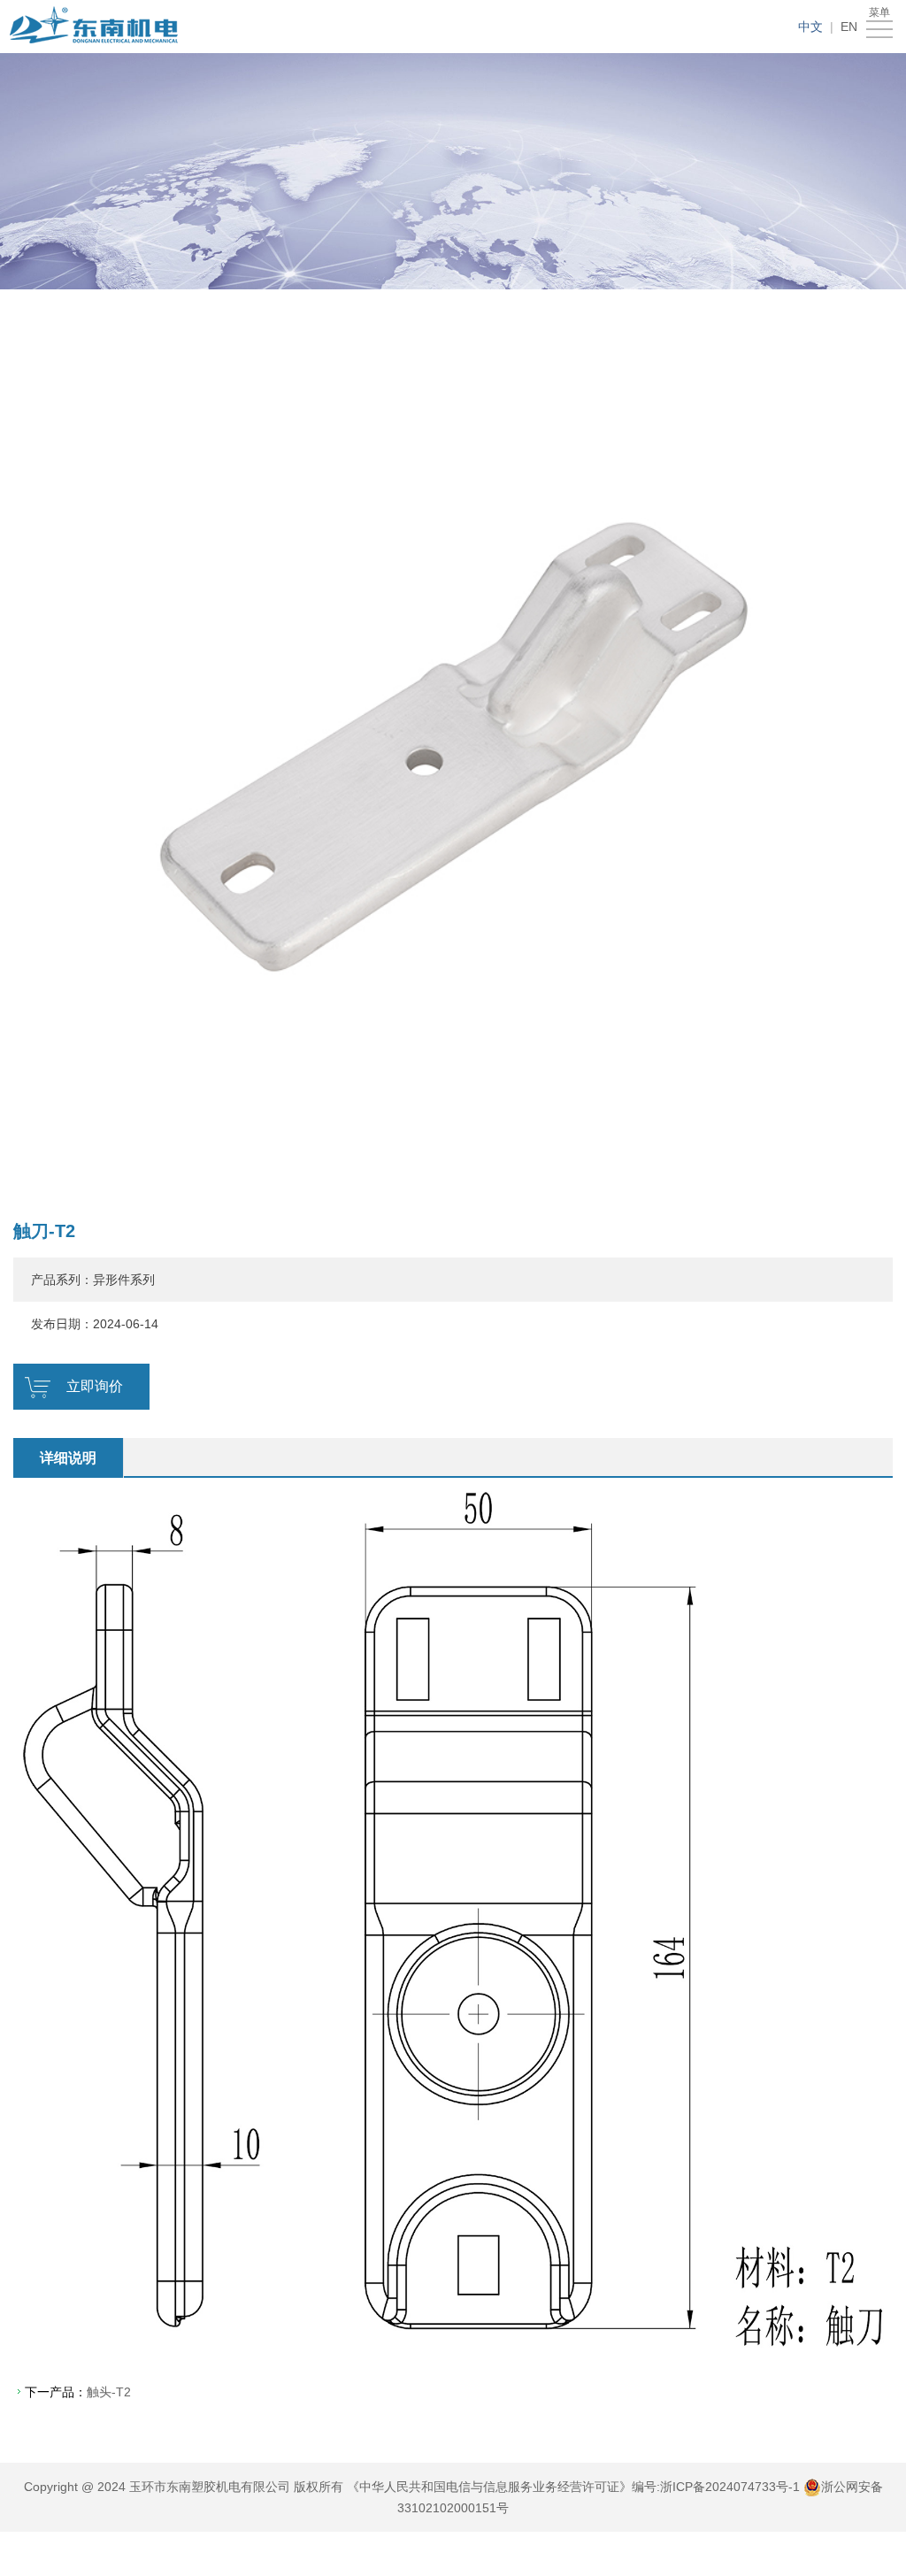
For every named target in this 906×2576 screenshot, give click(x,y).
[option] (453, 747)
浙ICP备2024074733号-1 (730, 2487)
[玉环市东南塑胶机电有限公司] (96, 27)
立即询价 (95, 1386)
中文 (810, 27)
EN (849, 27)
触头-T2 (109, 2392)
